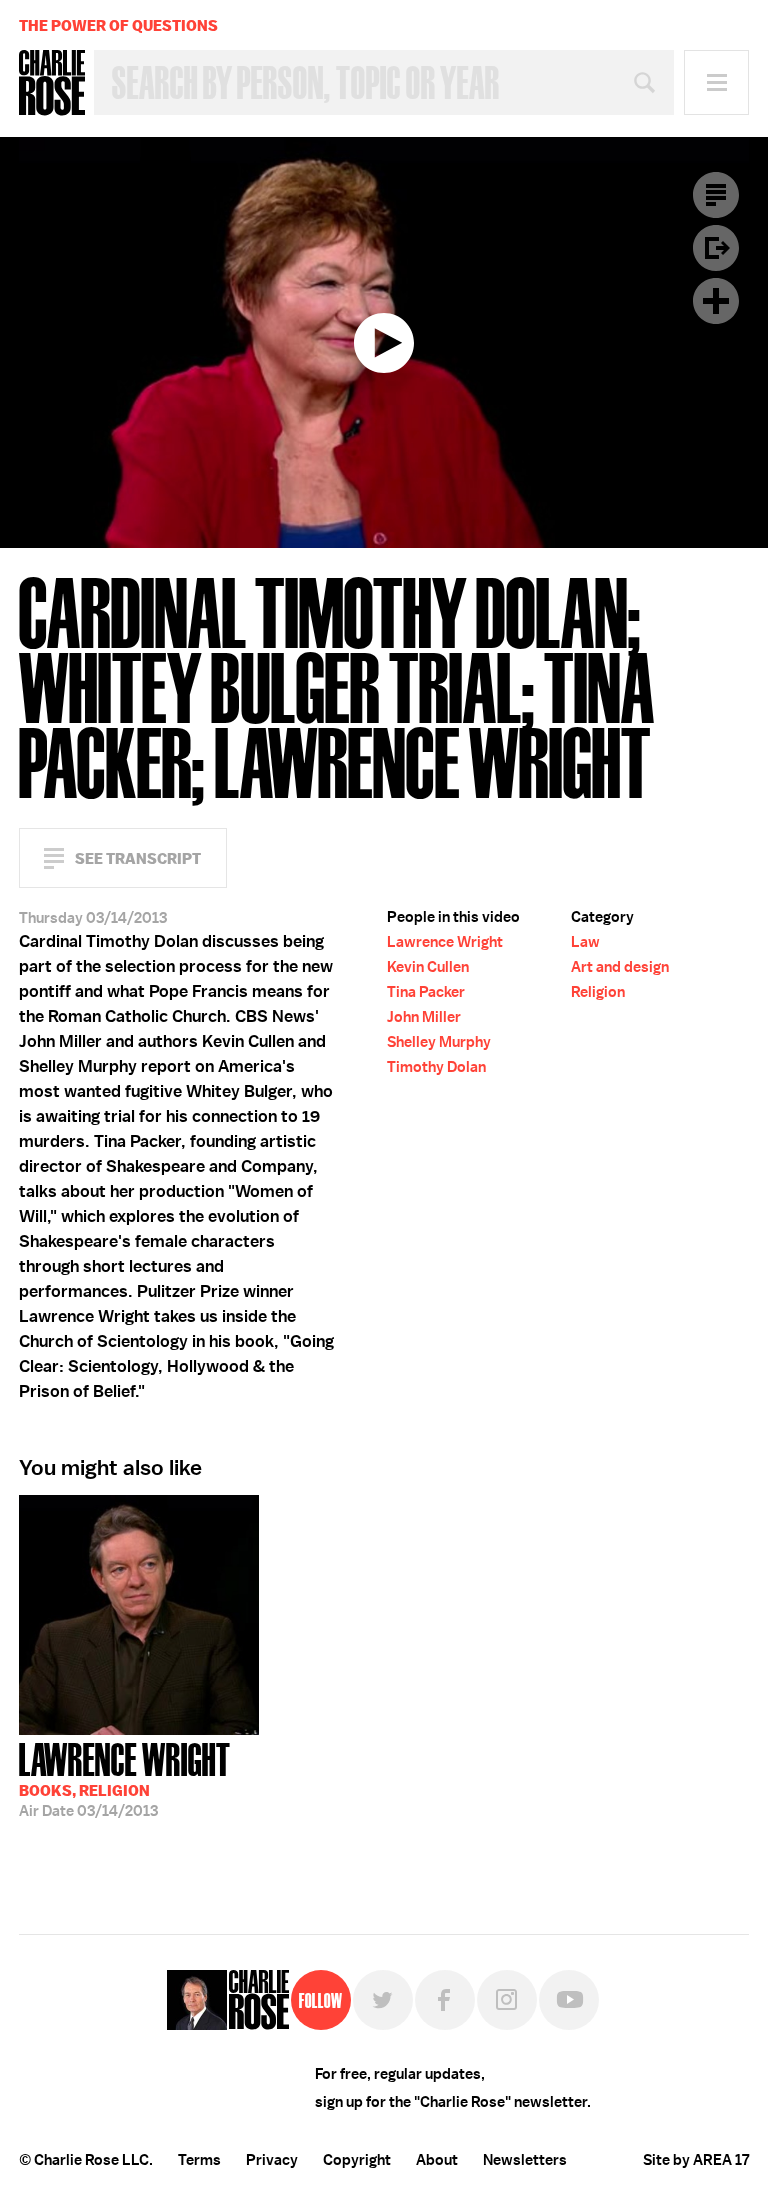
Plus (716, 301)
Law (585, 942)
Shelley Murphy (439, 1042)
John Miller (424, 1017)
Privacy (272, 2160)
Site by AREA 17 (696, 2160)
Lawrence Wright (445, 942)
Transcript (716, 195)
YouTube (569, 2000)
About (437, 2160)
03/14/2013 (125, 1778)
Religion (598, 992)
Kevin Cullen (428, 967)
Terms (199, 2160)
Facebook (445, 2000)
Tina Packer (426, 992)
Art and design (620, 967)
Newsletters (525, 2160)
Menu (716, 82)
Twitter (383, 2000)
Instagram (507, 2000)
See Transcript (138, 858)
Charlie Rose (52, 83)
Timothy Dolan (436, 1067)
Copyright (357, 2160)
